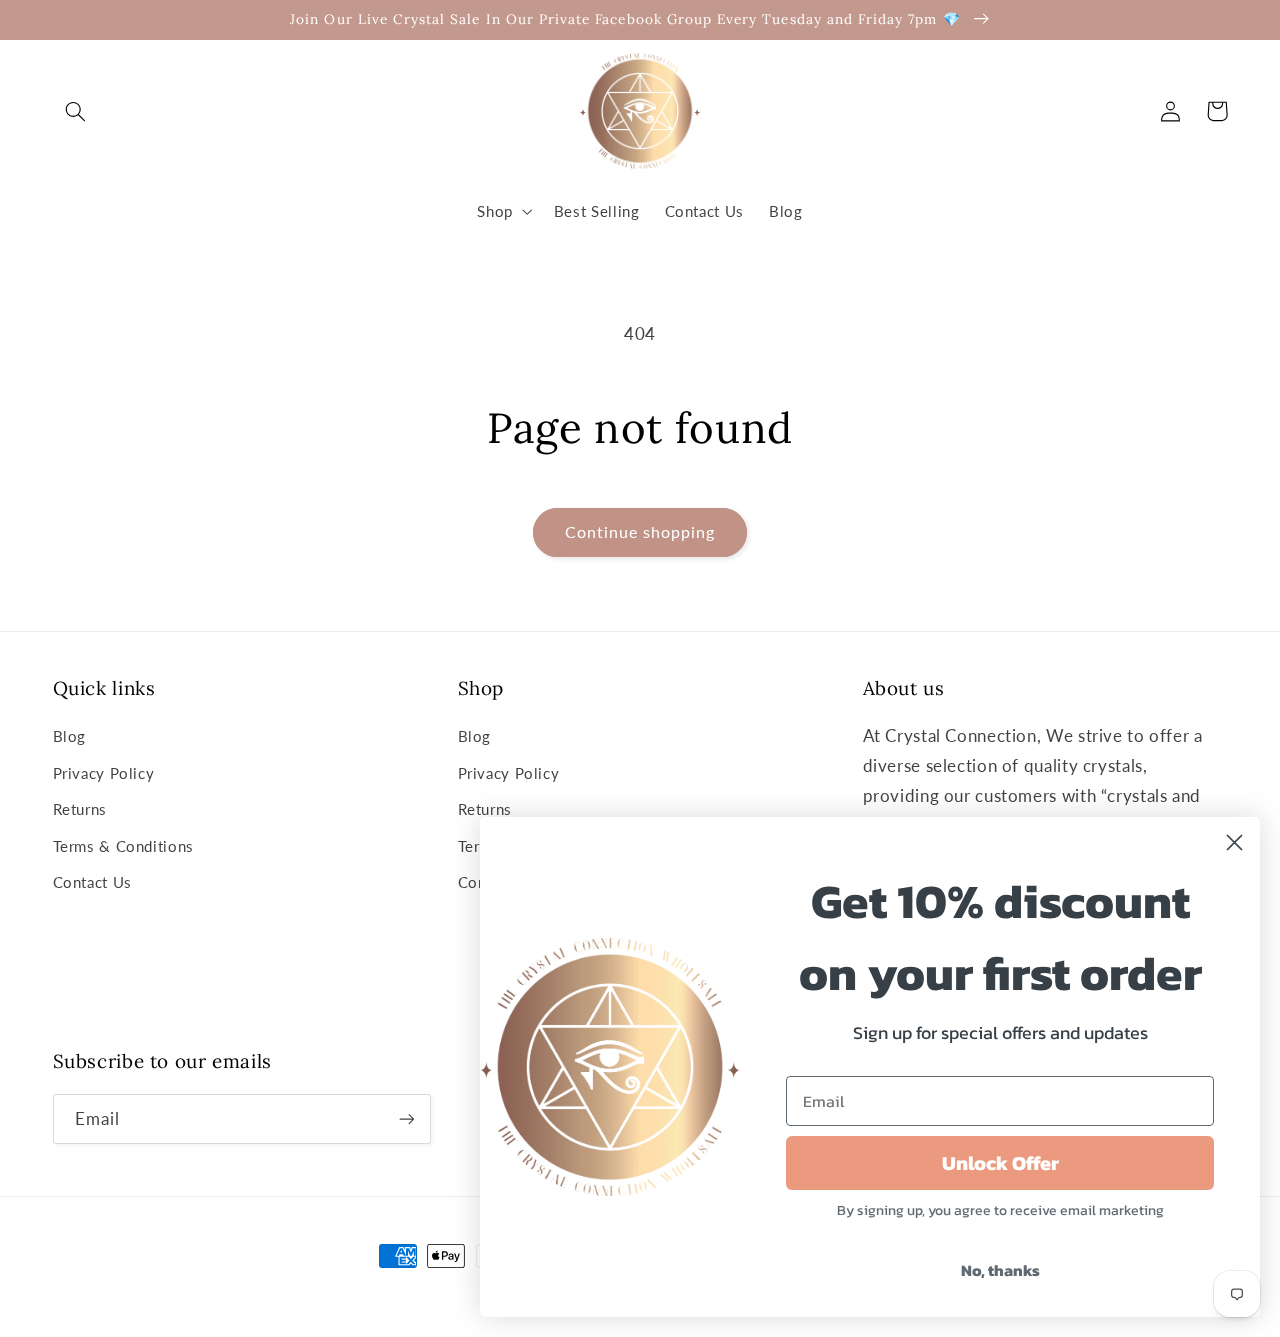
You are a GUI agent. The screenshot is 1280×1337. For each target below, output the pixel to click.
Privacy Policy (104, 773)
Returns (80, 809)
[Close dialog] (1234, 842)
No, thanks (1000, 1270)
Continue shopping (640, 531)
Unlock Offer (1000, 1163)
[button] (76, 111)
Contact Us (92, 882)
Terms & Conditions (123, 846)
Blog (70, 736)
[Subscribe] (406, 1118)
